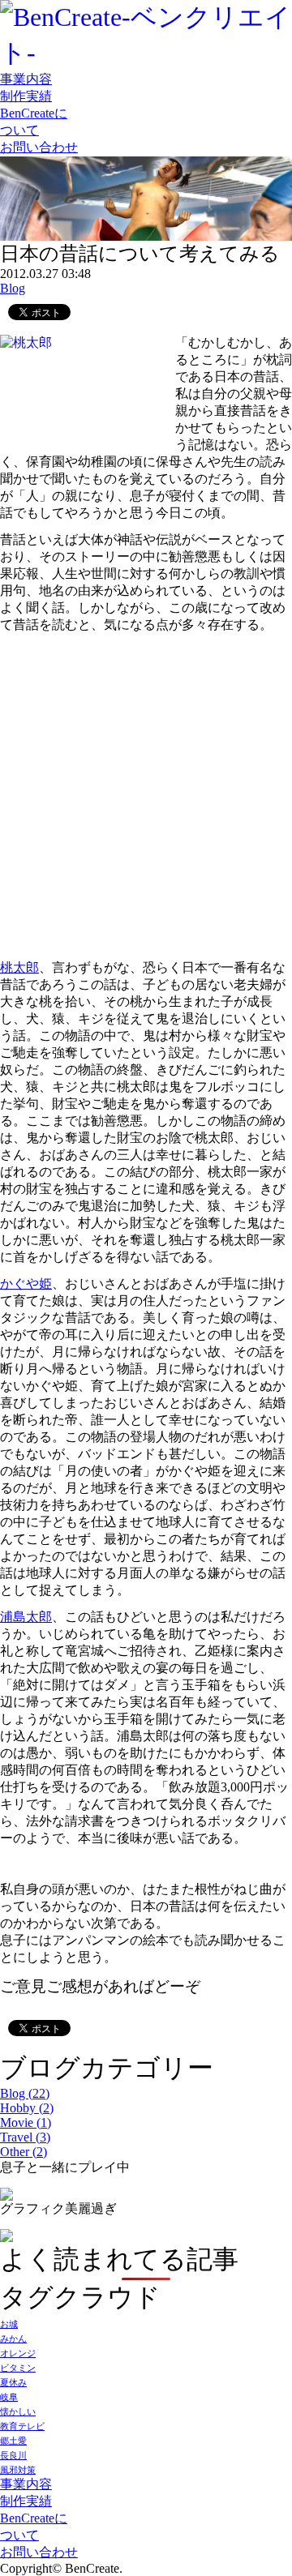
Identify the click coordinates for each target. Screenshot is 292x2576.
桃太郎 (19, 967)
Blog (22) (25, 2093)
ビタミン (18, 2368)
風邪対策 (18, 2470)
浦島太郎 (26, 1617)
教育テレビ (22, 2426)
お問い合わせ (39, 147)
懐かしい (18, 2412)
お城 (9, 2324)
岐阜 (9, 2397)
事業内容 (26, 79)
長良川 (13, 2456)
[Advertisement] (146, 780)
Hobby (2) (27, 2108)
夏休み (13, 2383)
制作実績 (26, 96)
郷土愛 (13, 2441)
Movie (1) (26, 2122)
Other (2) (24, 2152)
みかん (13, 2339)
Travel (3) (25, 2137)
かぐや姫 (26, 1284)
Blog (13, 288)
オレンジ (18, 2353)
